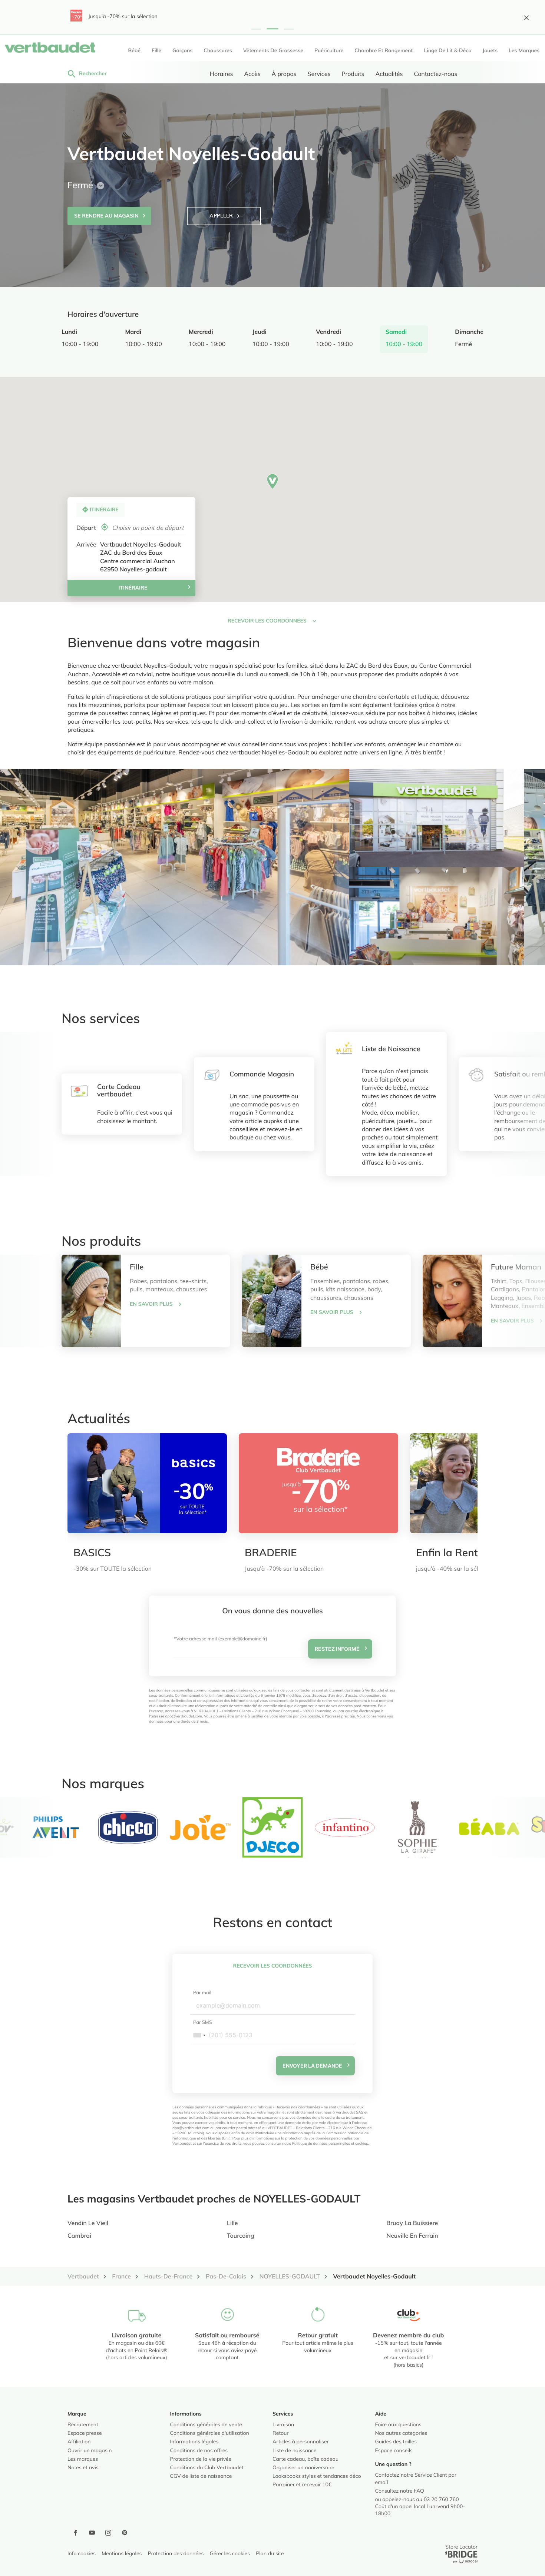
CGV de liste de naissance (201, 2477)
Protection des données (176, 2554)
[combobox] (199, 2035)
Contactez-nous (435, 74)
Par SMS (203, 2023)
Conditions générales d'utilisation (210, 2434)
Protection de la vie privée (201, 2460)
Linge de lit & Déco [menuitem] (447, 51)
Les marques (83, 2460)
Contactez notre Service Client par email (416, 2479)
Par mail (202, 1993)
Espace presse (85, 2434)
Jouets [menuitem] (490, 51)
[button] (256, 29)
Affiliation (79, 2442)
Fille (137, 1268)
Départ (86, 528)
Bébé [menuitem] (134, 51)
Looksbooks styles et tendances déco (317, 2477)
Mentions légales (122, 2554)
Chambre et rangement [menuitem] (384, 51)
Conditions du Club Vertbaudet (207, 2468)
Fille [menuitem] (156, 51)
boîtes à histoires (432, 714)
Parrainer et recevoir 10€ (302, 2485)
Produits (353, 74)
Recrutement (83, 2425)
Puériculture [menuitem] (329, 51)
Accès (252, 74)
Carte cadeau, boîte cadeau (305, 2460)
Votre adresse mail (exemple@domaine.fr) (222, 1639)
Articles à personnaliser (301, 2442)
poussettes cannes (124, 714)
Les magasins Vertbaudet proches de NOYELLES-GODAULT (214, 2200)
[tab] (175, 867)
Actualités (389, 74)
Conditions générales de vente (206, 2425)
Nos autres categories (401, 2434)
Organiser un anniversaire (303, 2468)
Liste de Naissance (391, 1049)
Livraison (283, 2425)
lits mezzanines (100, 706)
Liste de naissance (295, 2451)
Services (319, 74)
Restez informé (337, 1649)
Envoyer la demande (312, 2066)
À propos (284, 74)
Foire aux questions (398, 2425)
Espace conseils (394, 2451)
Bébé (319, 1268)
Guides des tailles (396, 2442)
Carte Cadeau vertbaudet (119, 1091)
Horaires (222, 74)
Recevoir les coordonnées (273, 1966)
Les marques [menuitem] (524, 51)
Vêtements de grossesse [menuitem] (273, 51)
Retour (280, 2434)
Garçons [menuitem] (182, 51)
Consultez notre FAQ (400, 2492)
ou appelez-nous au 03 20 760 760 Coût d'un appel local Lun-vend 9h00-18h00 (420, 2507)
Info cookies (82, 2554)
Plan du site (270, 2554)
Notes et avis (83, 2468)
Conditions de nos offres (199, 2451)
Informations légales (194, 2442)
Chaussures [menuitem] (218, 51)
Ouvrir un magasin (90, 2451)
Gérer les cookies (230, 2554)
